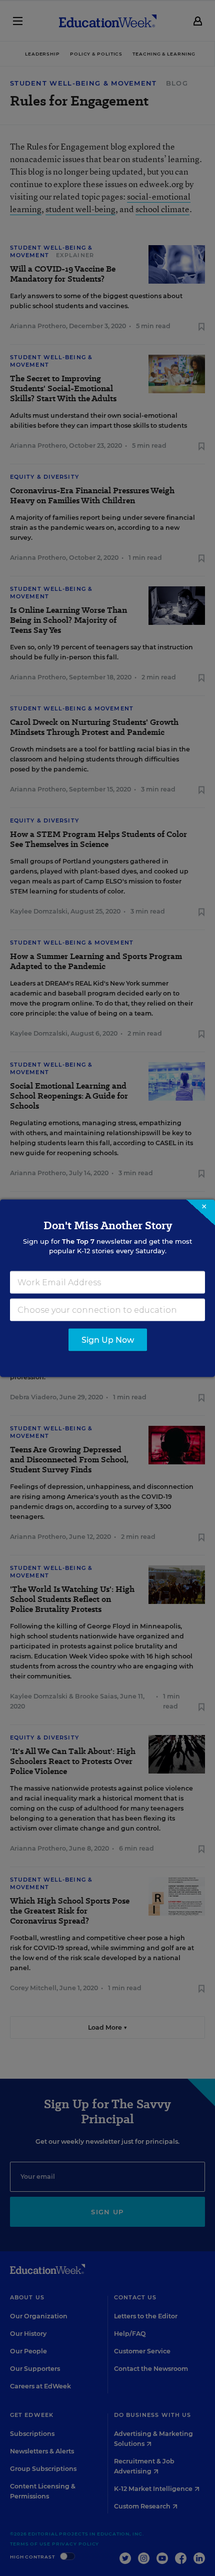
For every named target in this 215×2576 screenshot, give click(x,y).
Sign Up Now (108, 1340)
